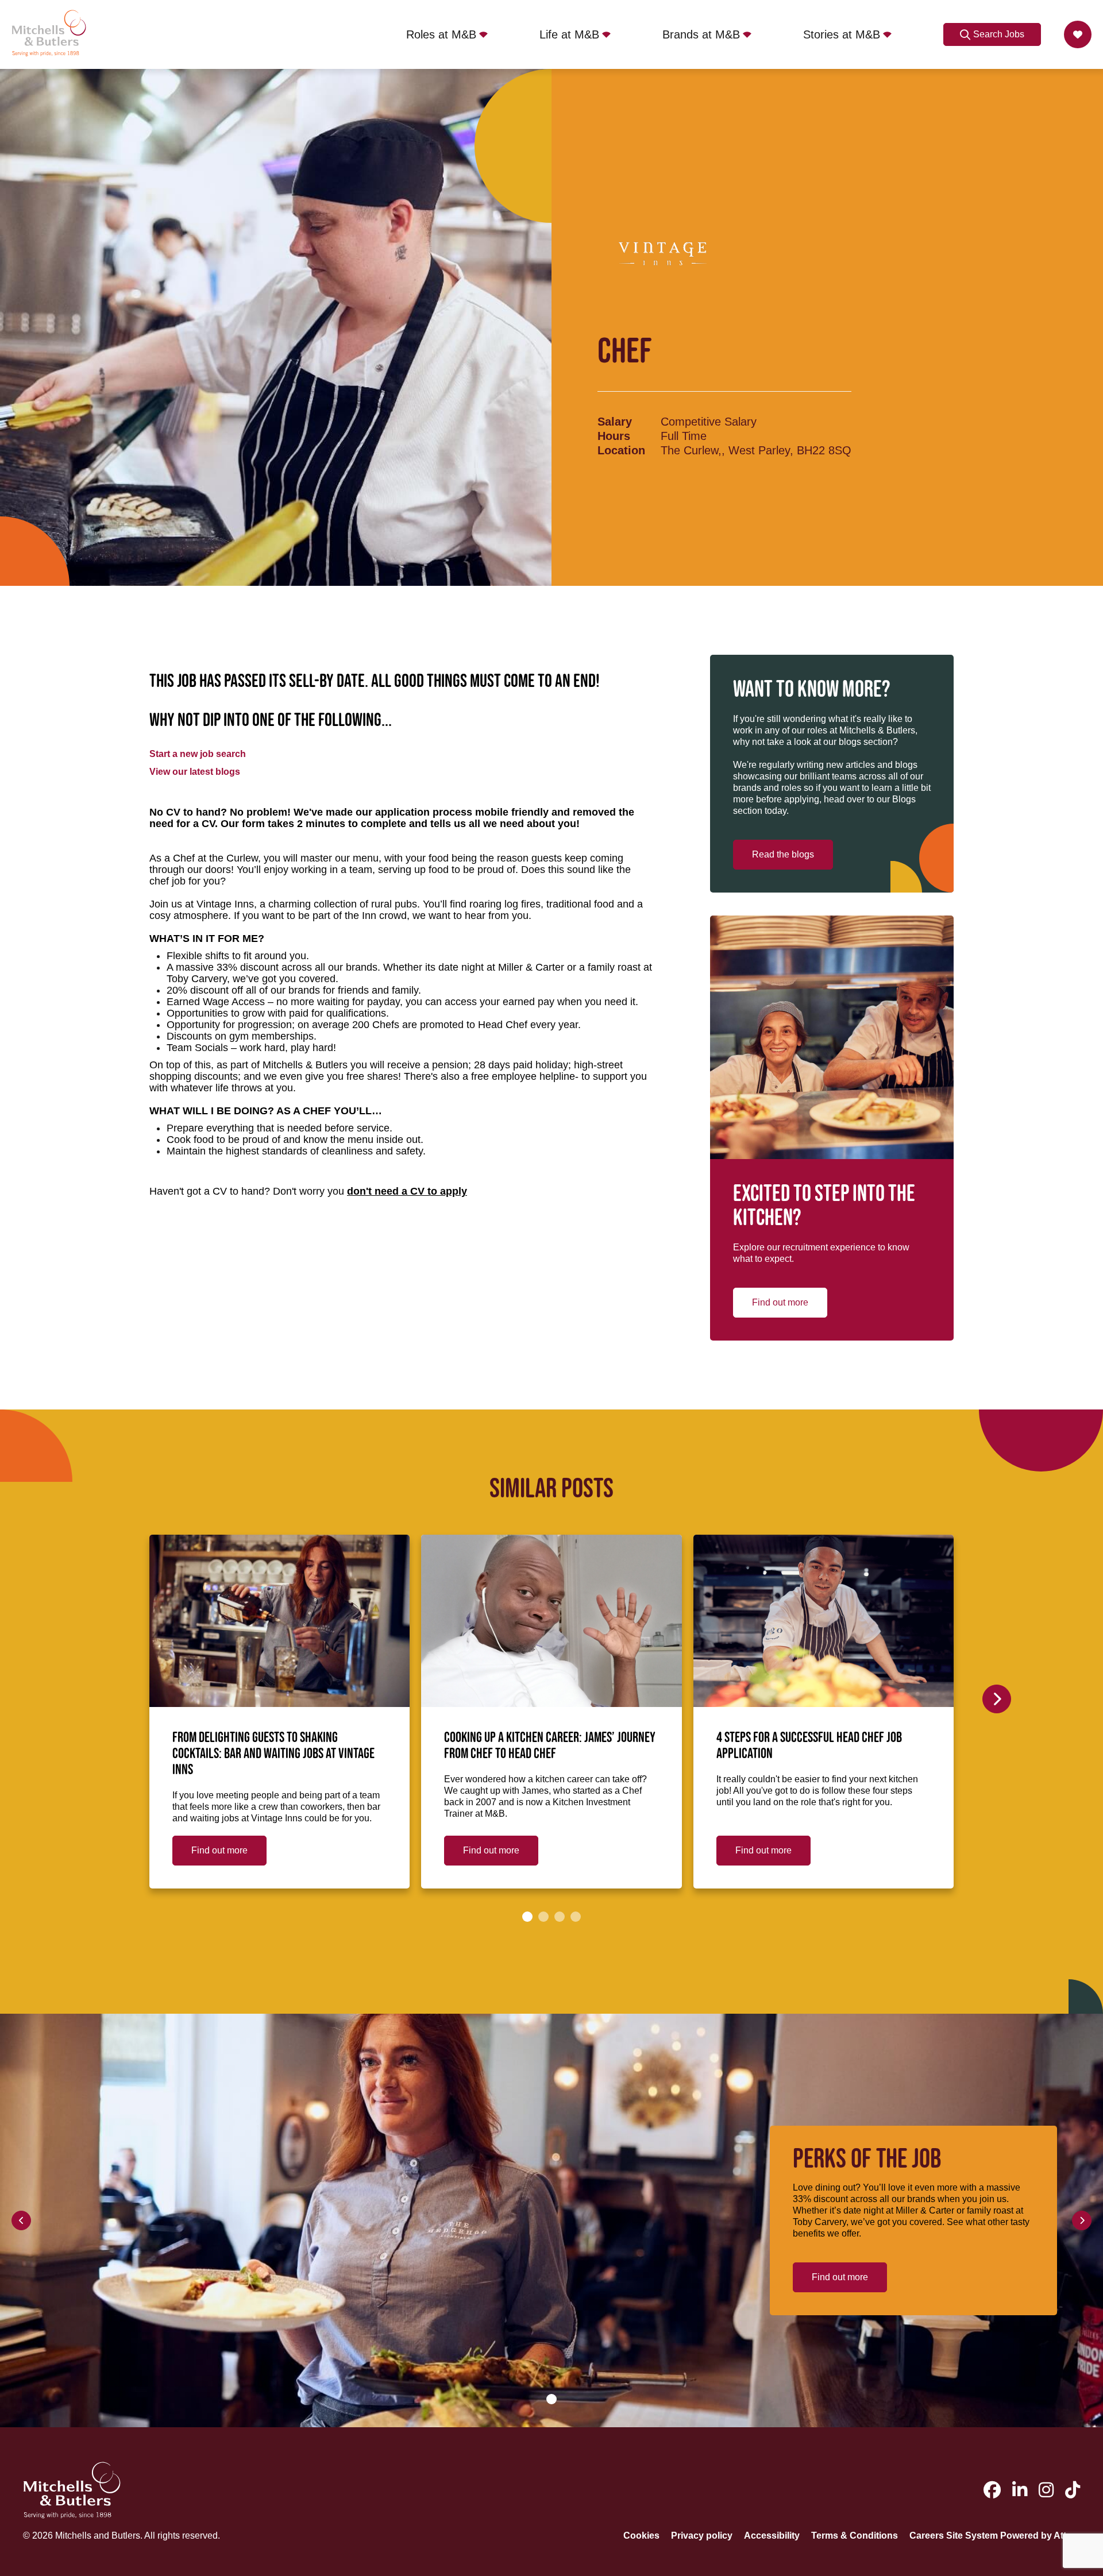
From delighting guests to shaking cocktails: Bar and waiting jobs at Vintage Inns (273, 1754)
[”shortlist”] (1078, 34)
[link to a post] (279, 1621)
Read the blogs (783, 854)
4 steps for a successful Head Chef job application (809, 1746)
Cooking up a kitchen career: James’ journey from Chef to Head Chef (550, 1746)
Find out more (780, 1302)
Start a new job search (198, 754)
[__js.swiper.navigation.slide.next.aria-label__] (997, 1699)
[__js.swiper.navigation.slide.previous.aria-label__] (21, 2220)
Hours (614, 436)
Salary (615, 422)
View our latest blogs (195, 772)
